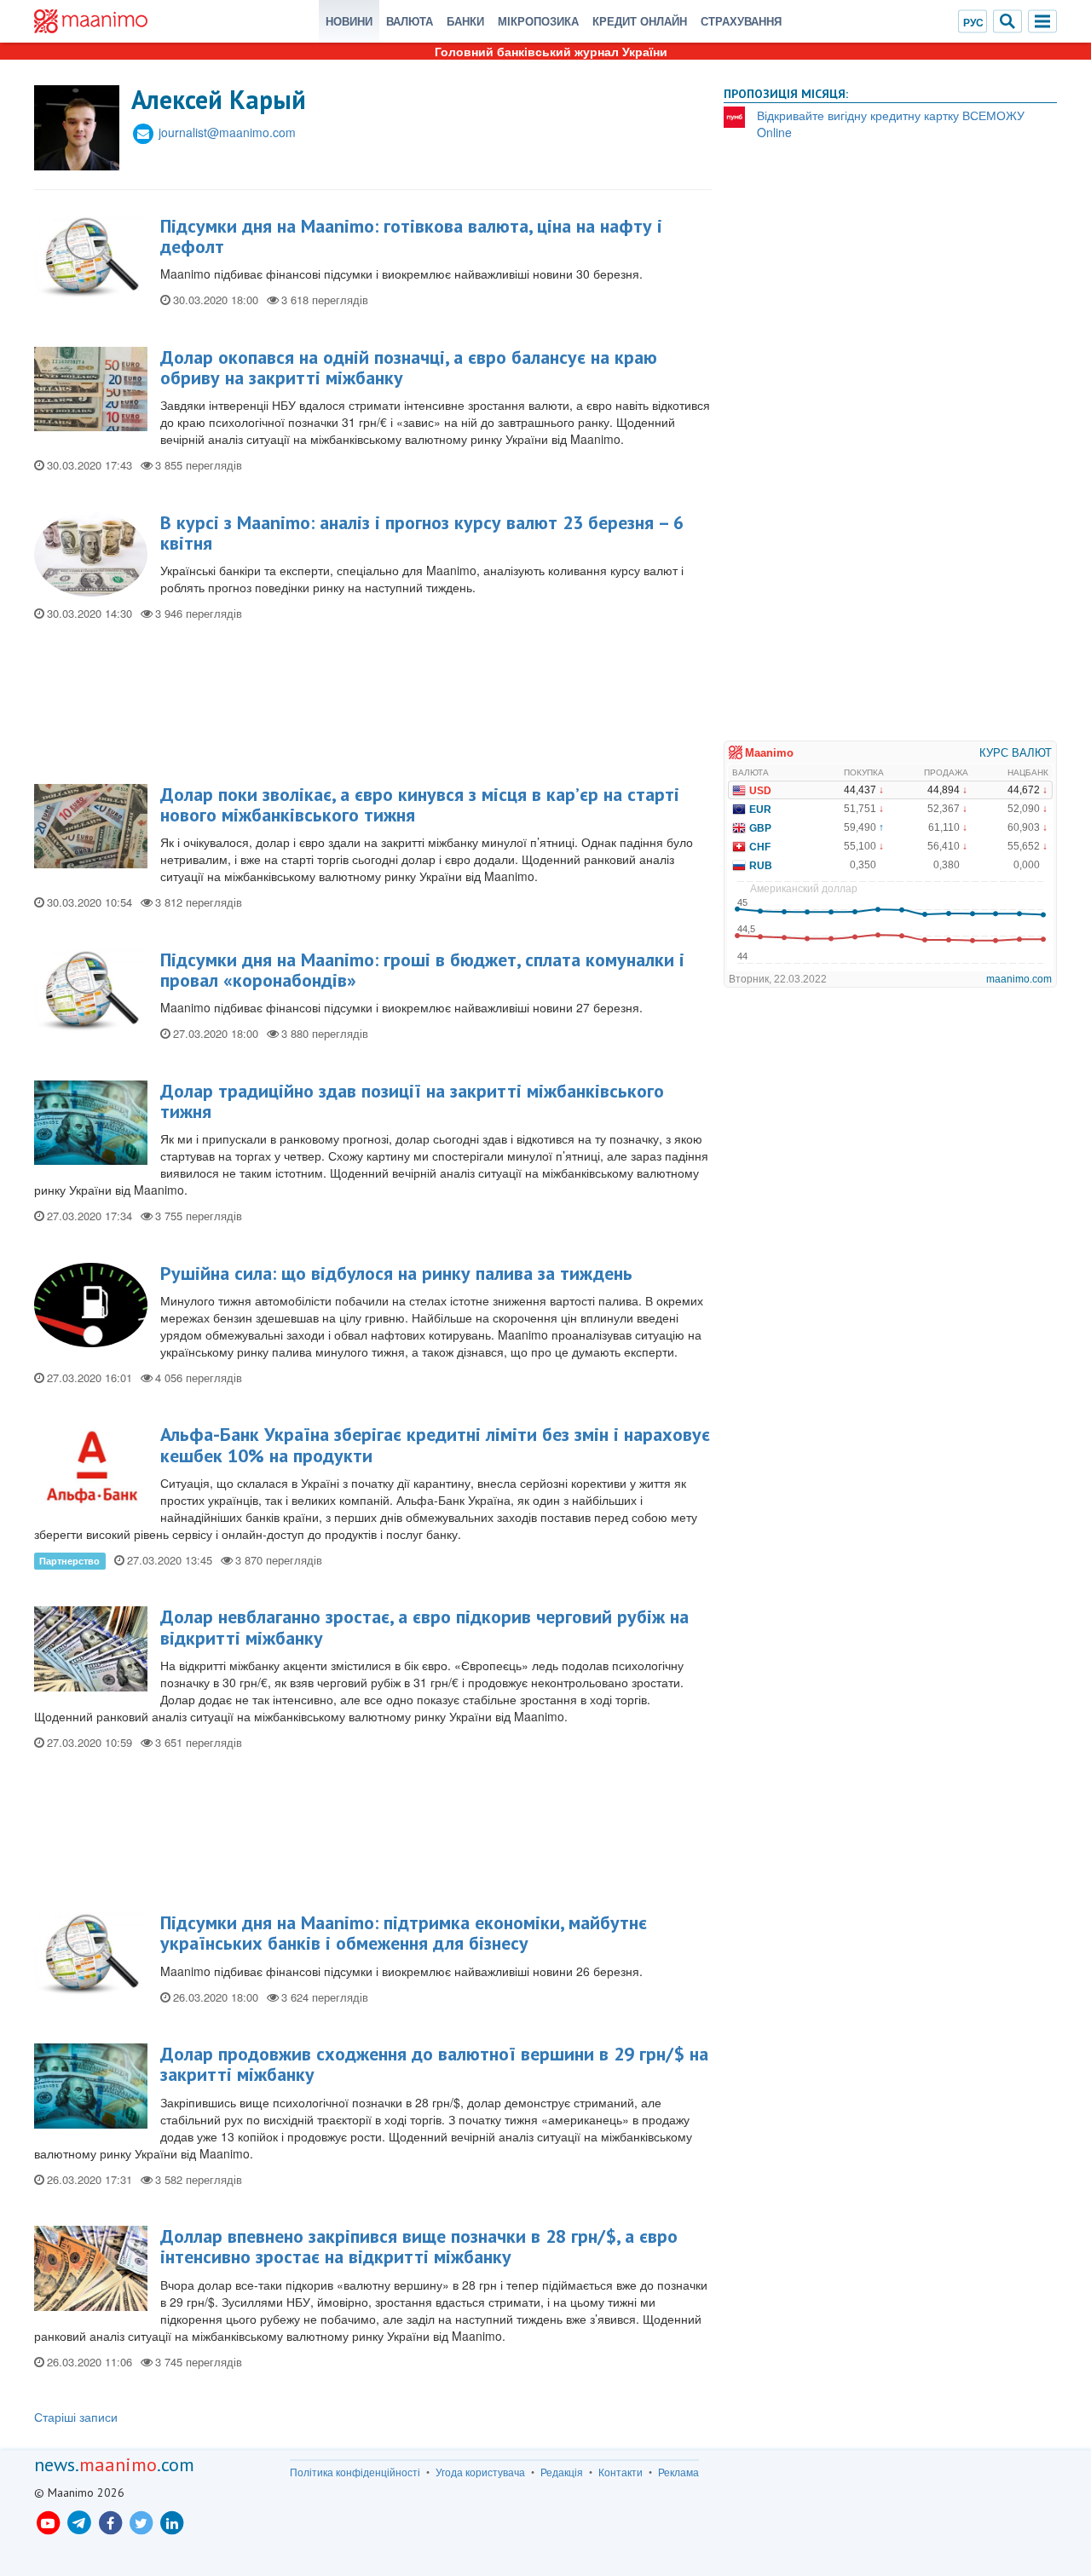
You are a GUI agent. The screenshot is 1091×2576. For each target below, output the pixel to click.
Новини (349, 21)
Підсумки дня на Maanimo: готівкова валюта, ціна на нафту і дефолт (411, 236)
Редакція (562, 2472)
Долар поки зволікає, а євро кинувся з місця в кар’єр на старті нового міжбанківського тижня (420, 804)
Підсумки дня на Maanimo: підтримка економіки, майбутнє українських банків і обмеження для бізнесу (404, 1933)
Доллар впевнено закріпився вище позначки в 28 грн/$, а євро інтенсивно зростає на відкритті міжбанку (419, 2246)
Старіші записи (76, 2417)
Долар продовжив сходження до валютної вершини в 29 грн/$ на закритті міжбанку (434, 2064)
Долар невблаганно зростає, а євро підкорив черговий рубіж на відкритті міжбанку (424, 1627)
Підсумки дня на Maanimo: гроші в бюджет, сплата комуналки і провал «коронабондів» (422, 970)
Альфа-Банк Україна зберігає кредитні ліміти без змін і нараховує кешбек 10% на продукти (435, 1444)
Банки (465, 21)
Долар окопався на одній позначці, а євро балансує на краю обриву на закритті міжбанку (409, 367)
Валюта (410, 21)
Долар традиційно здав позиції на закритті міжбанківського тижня (412, 1101)
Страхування (741, 21)
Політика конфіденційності (355, 2472)
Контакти (621, 2472)
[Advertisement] (373, 709)
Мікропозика (538, 21)
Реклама (678, 2472)
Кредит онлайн (640, 21)
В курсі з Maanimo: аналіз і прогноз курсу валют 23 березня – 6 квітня (422, 533)
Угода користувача (480, 2472)
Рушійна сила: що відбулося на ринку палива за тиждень (396, 1273)
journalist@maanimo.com (227, 132)
